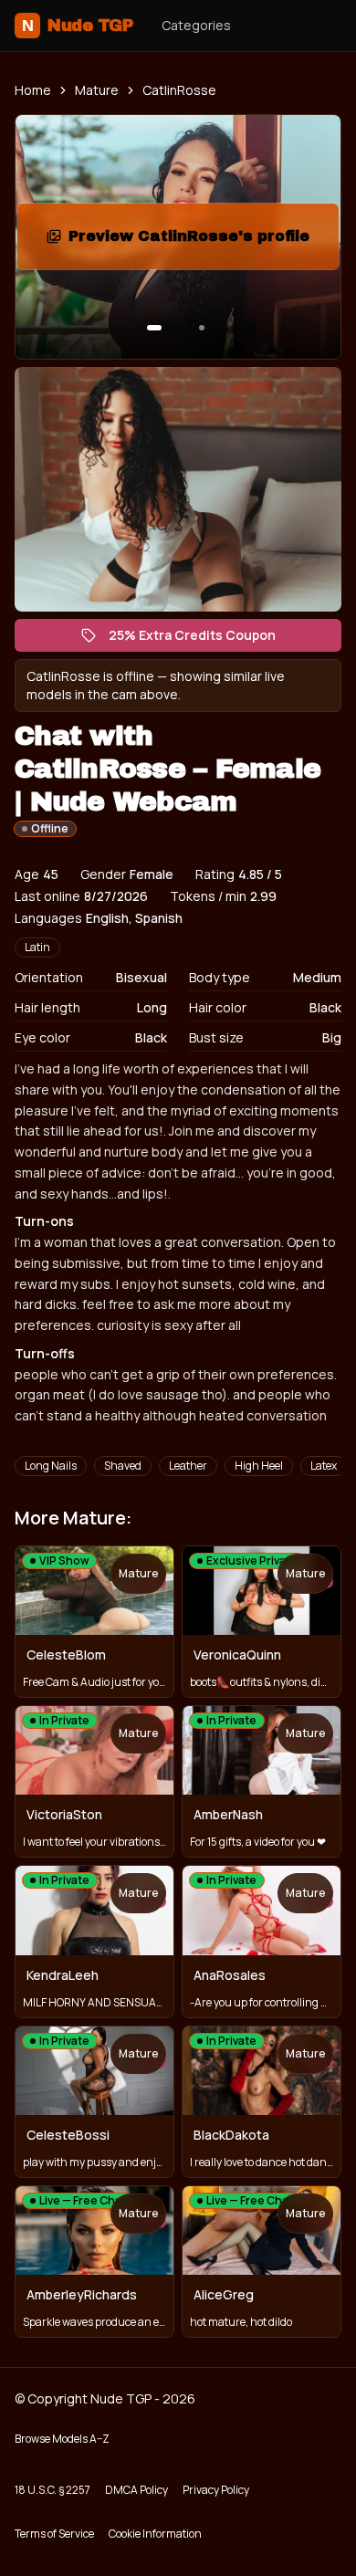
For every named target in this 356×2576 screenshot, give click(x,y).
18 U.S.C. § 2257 (52, 2490)
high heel (259, 1466)
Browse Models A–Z (62, 2439)
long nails (51, 1466)
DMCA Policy (136, 2490)
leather (188, 1466)
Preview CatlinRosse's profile (200, 241)
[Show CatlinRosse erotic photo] (154, 328)
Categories (196, 25)
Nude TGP (77, 26)
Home (33, 90)
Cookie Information (155, 2534)
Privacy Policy (216, 2490)
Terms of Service (54, 2534)
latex (324, 1466)
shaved (123, 1466)
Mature (97, 90)
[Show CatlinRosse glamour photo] (202, 328)
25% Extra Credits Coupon (201, 639)
